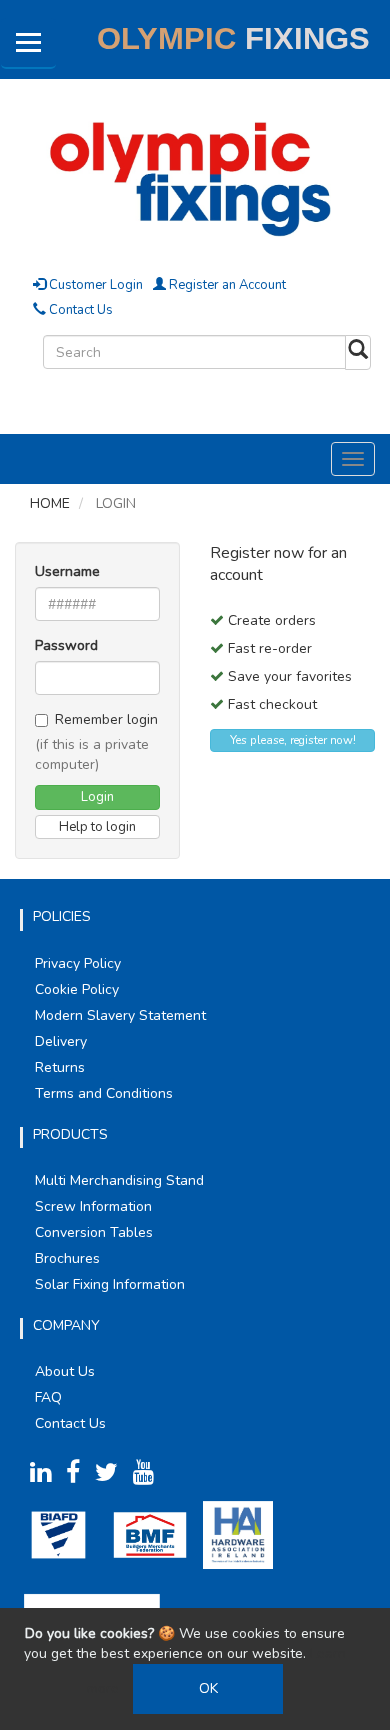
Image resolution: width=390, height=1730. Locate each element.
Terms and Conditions (104, 1093)
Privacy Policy (78, 963)
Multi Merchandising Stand (119, 1180)
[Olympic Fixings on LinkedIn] (46, 1476)
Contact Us (79, 310)
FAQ (48, 1397)
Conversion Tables (94, 1232)
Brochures (67, 1258)
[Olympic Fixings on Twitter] (112, 1476)
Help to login (97, 827)
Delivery (61, 1041)
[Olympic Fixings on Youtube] (149, 1476)
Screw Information (93, 1206)
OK (208, 1688)
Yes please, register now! (293, 740)
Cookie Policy (77, 989)
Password (66, 645)
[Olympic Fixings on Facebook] (78, 1476)
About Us (65, 1371)
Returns (60, 1067)
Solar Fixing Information (110, 1284)
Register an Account (226, 285)
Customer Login (94, 285)
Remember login (106, 719)
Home (50, 503)
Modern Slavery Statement (120, 1015)
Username (67, 571)
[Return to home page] (195, 175)
